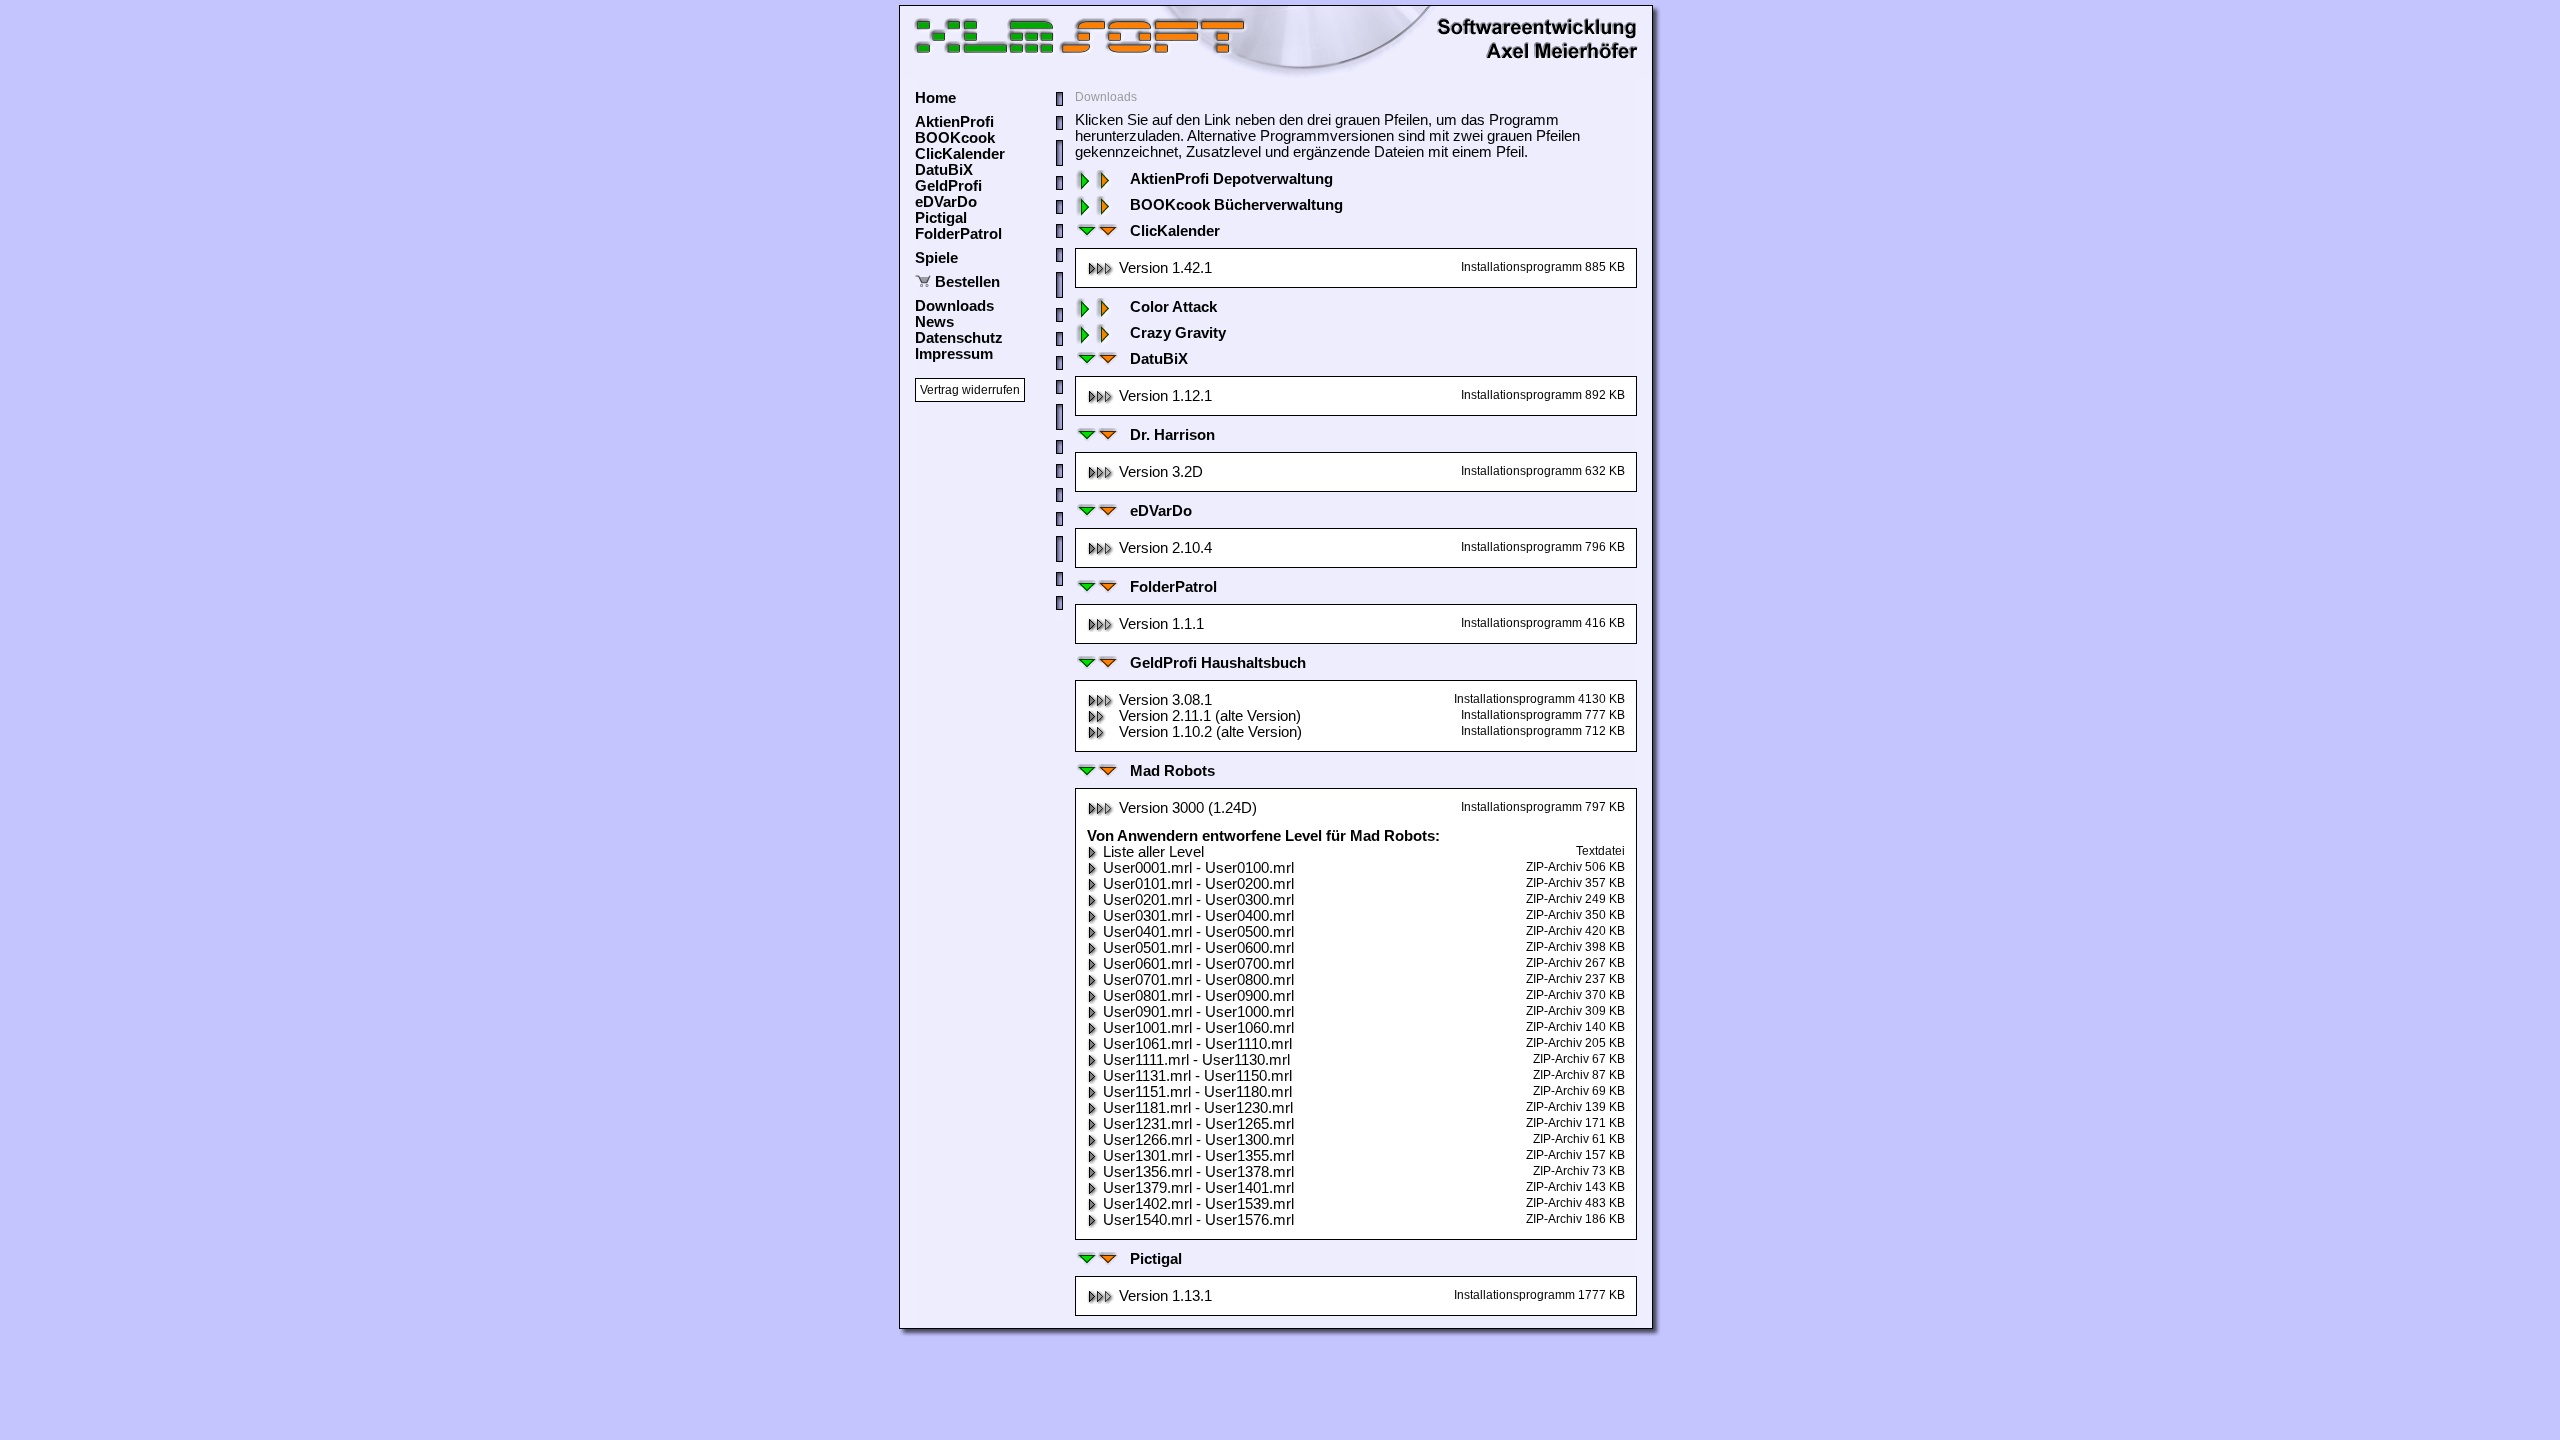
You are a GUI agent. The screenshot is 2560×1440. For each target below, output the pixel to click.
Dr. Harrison (1172, 435)
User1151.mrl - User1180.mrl (1197, 1092)
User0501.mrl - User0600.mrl (1198, 948)
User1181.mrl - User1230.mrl (1198, 1108)
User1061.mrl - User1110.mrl (1197, 1044)
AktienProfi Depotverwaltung (1231, 179)
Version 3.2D (1161, 472)
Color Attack (1173, 307)
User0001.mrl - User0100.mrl (1198, 868)
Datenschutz (959, 338)
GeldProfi (948, 186)
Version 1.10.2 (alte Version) (1210, 732)
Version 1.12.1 (1165, 396)
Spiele (936, 258)
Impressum (954, 354)
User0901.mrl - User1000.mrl (1198, 1012)
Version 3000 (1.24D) (1188, 808)
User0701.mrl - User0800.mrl (1198, 980)
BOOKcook (955, 138)
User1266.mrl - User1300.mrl (1198, 1140)
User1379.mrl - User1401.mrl (1198, 1188)
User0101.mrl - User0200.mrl (1198, 884)
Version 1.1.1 (1161, 624)
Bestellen (967, 282)
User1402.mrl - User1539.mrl (1198, 1204)
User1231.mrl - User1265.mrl (1198, 1124)
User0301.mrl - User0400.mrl (1198, 916)
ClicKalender (960, 154)
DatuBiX (944, 170)
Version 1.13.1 (1165, 1296)
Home (935, 98)
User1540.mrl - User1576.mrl (1198, 1220)
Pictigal (941, 218)
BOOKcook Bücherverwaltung (1236, 205)
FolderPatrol (958, 234)
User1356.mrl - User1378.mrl (1198, 1172)
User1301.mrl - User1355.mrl (1198, 1156)
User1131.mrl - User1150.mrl (1197, 1076)
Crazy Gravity (1178, 333)
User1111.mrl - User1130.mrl (1196, 1060)
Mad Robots (1172, 771)
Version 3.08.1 (1165, 700)
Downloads (954, 306)
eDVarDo (946, 202)
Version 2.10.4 (1165, 548)
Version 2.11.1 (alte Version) (1210, 716)
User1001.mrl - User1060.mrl (1198, 1028)
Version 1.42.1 (1165, 268)
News (934, 322)
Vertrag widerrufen (970, 390)
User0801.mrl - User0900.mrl (1198, 996)
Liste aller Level (1153, 852)
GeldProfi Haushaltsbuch (1218, 663)
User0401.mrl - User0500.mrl (1198, 932)
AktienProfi (954, 122)
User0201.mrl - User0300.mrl (1198, 900)
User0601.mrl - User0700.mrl (1198, 964)
